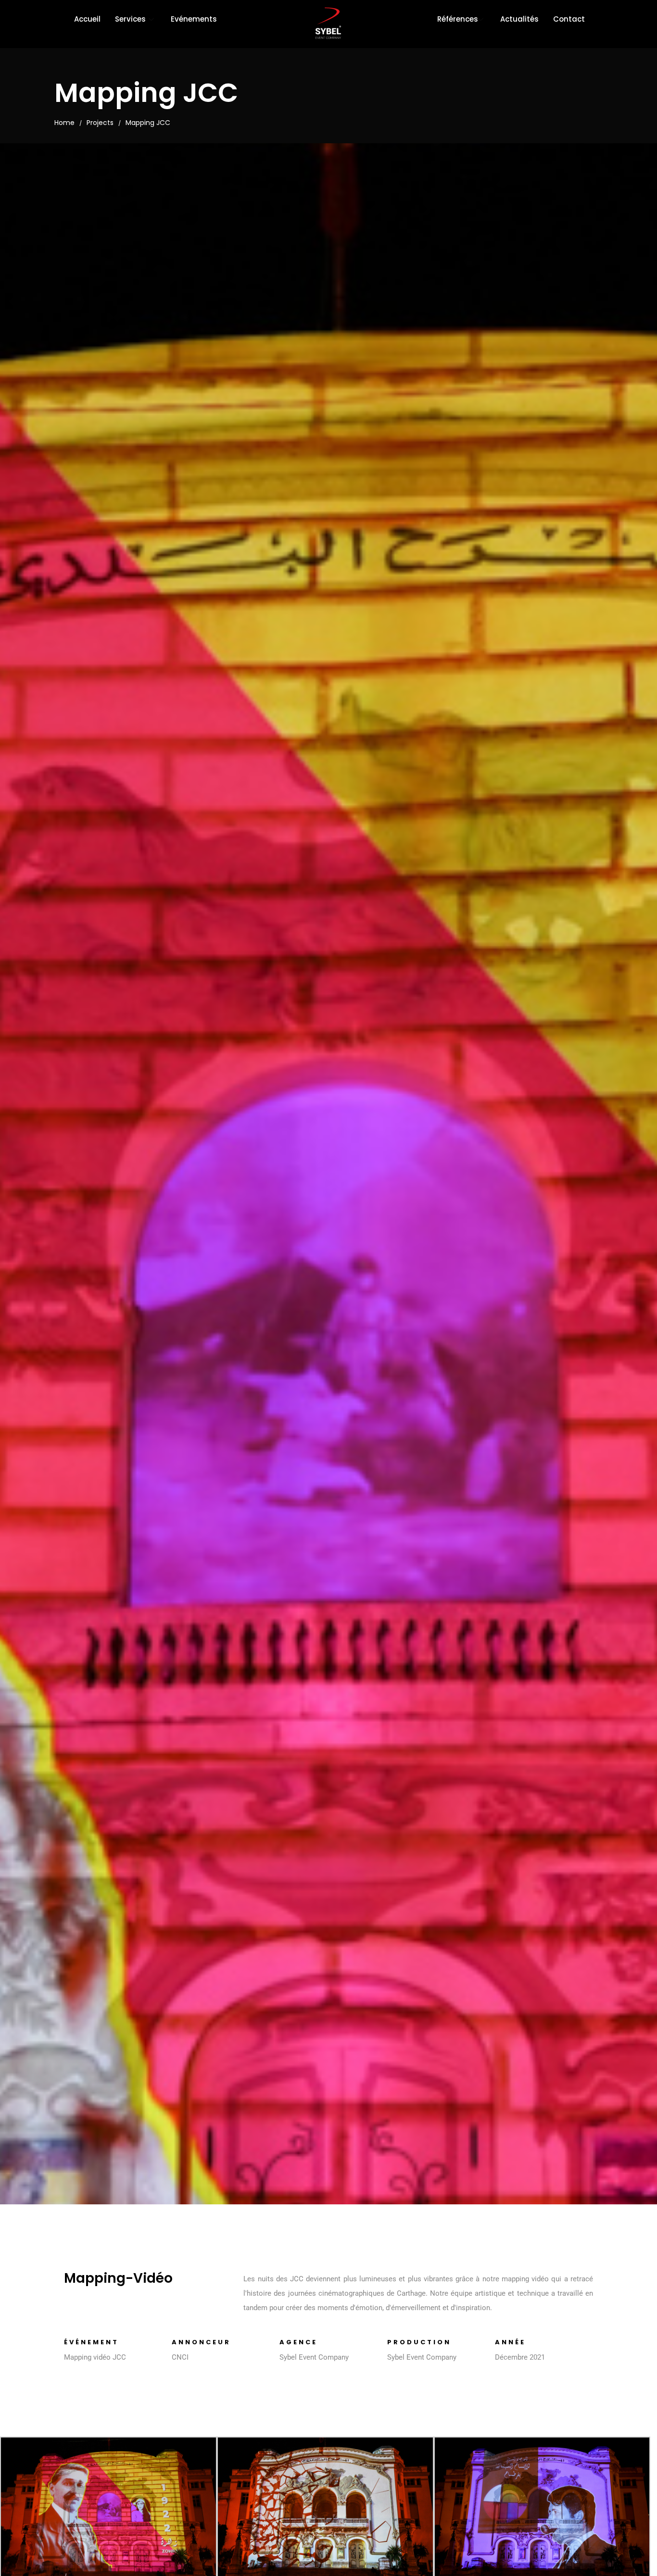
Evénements (194, 19)
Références (458, 19)
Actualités (519, 19)
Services (130, 19)
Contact (569, 19)
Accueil (87, 19)
